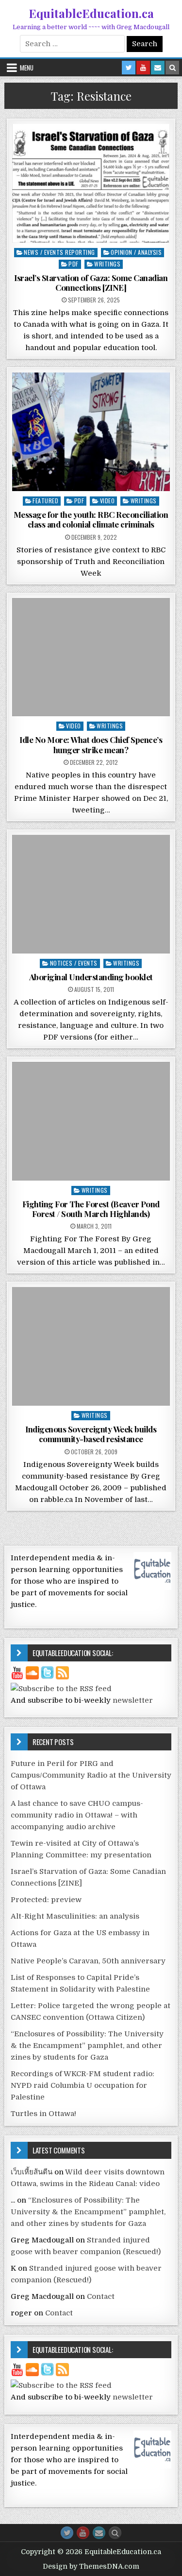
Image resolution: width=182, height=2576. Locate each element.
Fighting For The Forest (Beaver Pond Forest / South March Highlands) (91, 1209)
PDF (74, 264)
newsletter (133, 1700)
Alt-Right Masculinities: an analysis (75, 1916)
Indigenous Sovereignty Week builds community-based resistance (91, 1434)
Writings (107, 264)
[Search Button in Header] (172, 68)
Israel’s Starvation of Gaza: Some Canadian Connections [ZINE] (91, 282)
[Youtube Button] (83, 2533)
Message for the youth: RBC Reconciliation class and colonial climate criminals (91, 519)
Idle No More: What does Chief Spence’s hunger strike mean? (91, 744)
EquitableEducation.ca (91, 13)
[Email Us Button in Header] (158, 68)
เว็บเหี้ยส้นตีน (32, 2172)
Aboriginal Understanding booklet (91, 977)
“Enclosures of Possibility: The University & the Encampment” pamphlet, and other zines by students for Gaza (87, 2046)
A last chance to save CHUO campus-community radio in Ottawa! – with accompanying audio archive (77, 1815)
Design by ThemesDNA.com (91, 2566)
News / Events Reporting (59, 252)
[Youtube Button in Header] (143, 68)
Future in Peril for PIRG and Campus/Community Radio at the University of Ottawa (91, 1775)
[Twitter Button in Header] (129, 68)
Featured (45, 501)
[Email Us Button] (99, 2533)
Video (108, 501)
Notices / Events (74, 963)
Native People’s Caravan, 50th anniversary (88, 1961)
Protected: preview (46, 1900)
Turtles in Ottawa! (43, 2114)
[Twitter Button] (67, 2533)
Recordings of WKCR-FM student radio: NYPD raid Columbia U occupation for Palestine (83, 2085)
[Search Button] (115, 2533)
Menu (27, 68)
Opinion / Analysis (136, 252)
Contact (101, 2296)
